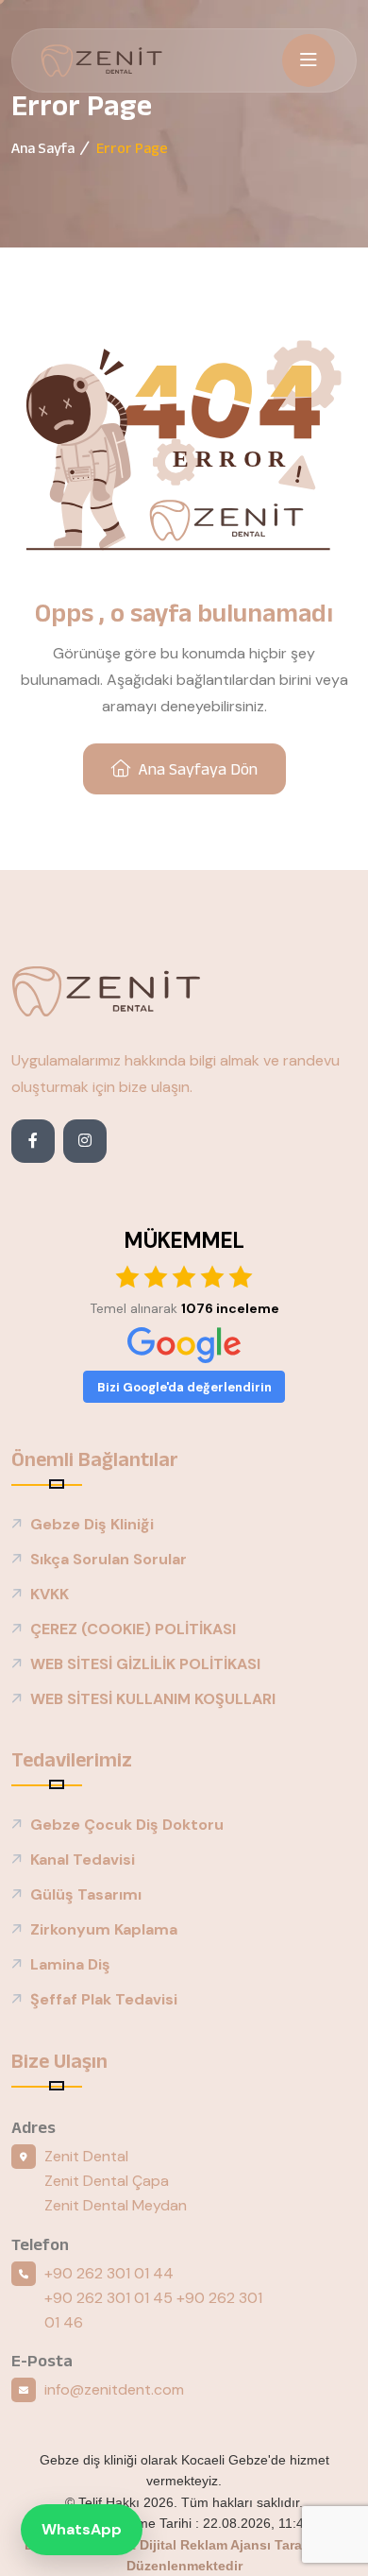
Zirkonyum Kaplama (104, 1929)
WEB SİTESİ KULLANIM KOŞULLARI (153, 1699)
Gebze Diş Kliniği (92, 1524)
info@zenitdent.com (114, 2389)
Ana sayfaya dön (198, 769)
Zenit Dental (86, 2156)
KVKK (50, 1594)
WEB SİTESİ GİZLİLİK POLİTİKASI (145, 1664)
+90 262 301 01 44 (109, 2273)
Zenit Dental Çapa (107, 2181)
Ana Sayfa (43, 148)
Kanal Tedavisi (83, 1859)
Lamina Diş (70, 1964)
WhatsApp (82, 2529)
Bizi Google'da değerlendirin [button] (184, 1387)
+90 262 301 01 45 (109, 2298)
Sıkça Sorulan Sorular (109, 1559)
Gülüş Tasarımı (86, 1894)
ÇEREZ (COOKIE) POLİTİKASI (133, 1629)
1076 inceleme (230, 1308)
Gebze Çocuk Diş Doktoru (127, 1825)
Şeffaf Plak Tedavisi (104, 1999)
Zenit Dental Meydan (116, 2205)
